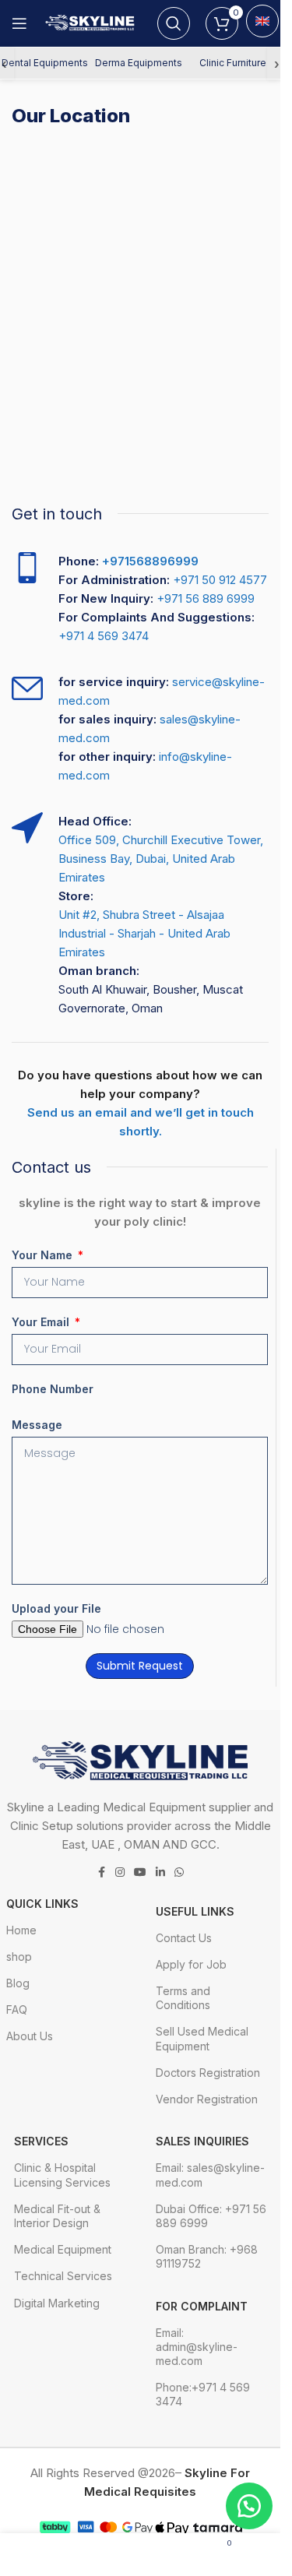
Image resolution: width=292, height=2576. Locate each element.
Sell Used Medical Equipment (202, 2038)
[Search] (174, 23)
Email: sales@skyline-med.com (210, 2175)
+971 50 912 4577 (220, 580)
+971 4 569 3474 (104, 636)
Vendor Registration (207, 2099)
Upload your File (56, 1608)
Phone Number (53, 1389)
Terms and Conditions (183, 1998)
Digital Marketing (57, 2303)
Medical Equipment (63, 2249)
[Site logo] (92, 22)
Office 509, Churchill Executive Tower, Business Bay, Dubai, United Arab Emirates (161, 859)
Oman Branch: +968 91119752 (207, 2256)
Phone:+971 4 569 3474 (203, 2394)
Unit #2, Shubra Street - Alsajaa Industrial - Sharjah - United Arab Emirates (144, 933)
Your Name (44, 1255)
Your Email (42, 1322)
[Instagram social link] (120, 1872)
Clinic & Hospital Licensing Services (62, 2175)
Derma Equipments (139, 63)
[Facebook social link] (101, 1872)
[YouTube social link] (140, 1872)
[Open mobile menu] (19, 23)
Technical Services (63, 2276)
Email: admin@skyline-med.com (197, 2347)
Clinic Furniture (233, 63)
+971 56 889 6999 (206, 598)
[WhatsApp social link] (179, 1872)
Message (37, 1425)
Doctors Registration (208, 2073)
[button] (249, 2506)
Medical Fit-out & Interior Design (57, 2216)
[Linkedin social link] (160, 1872)
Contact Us (184, 1938)
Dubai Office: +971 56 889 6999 (211, 2216)
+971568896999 (150, 561)
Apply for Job (191, 1964)
